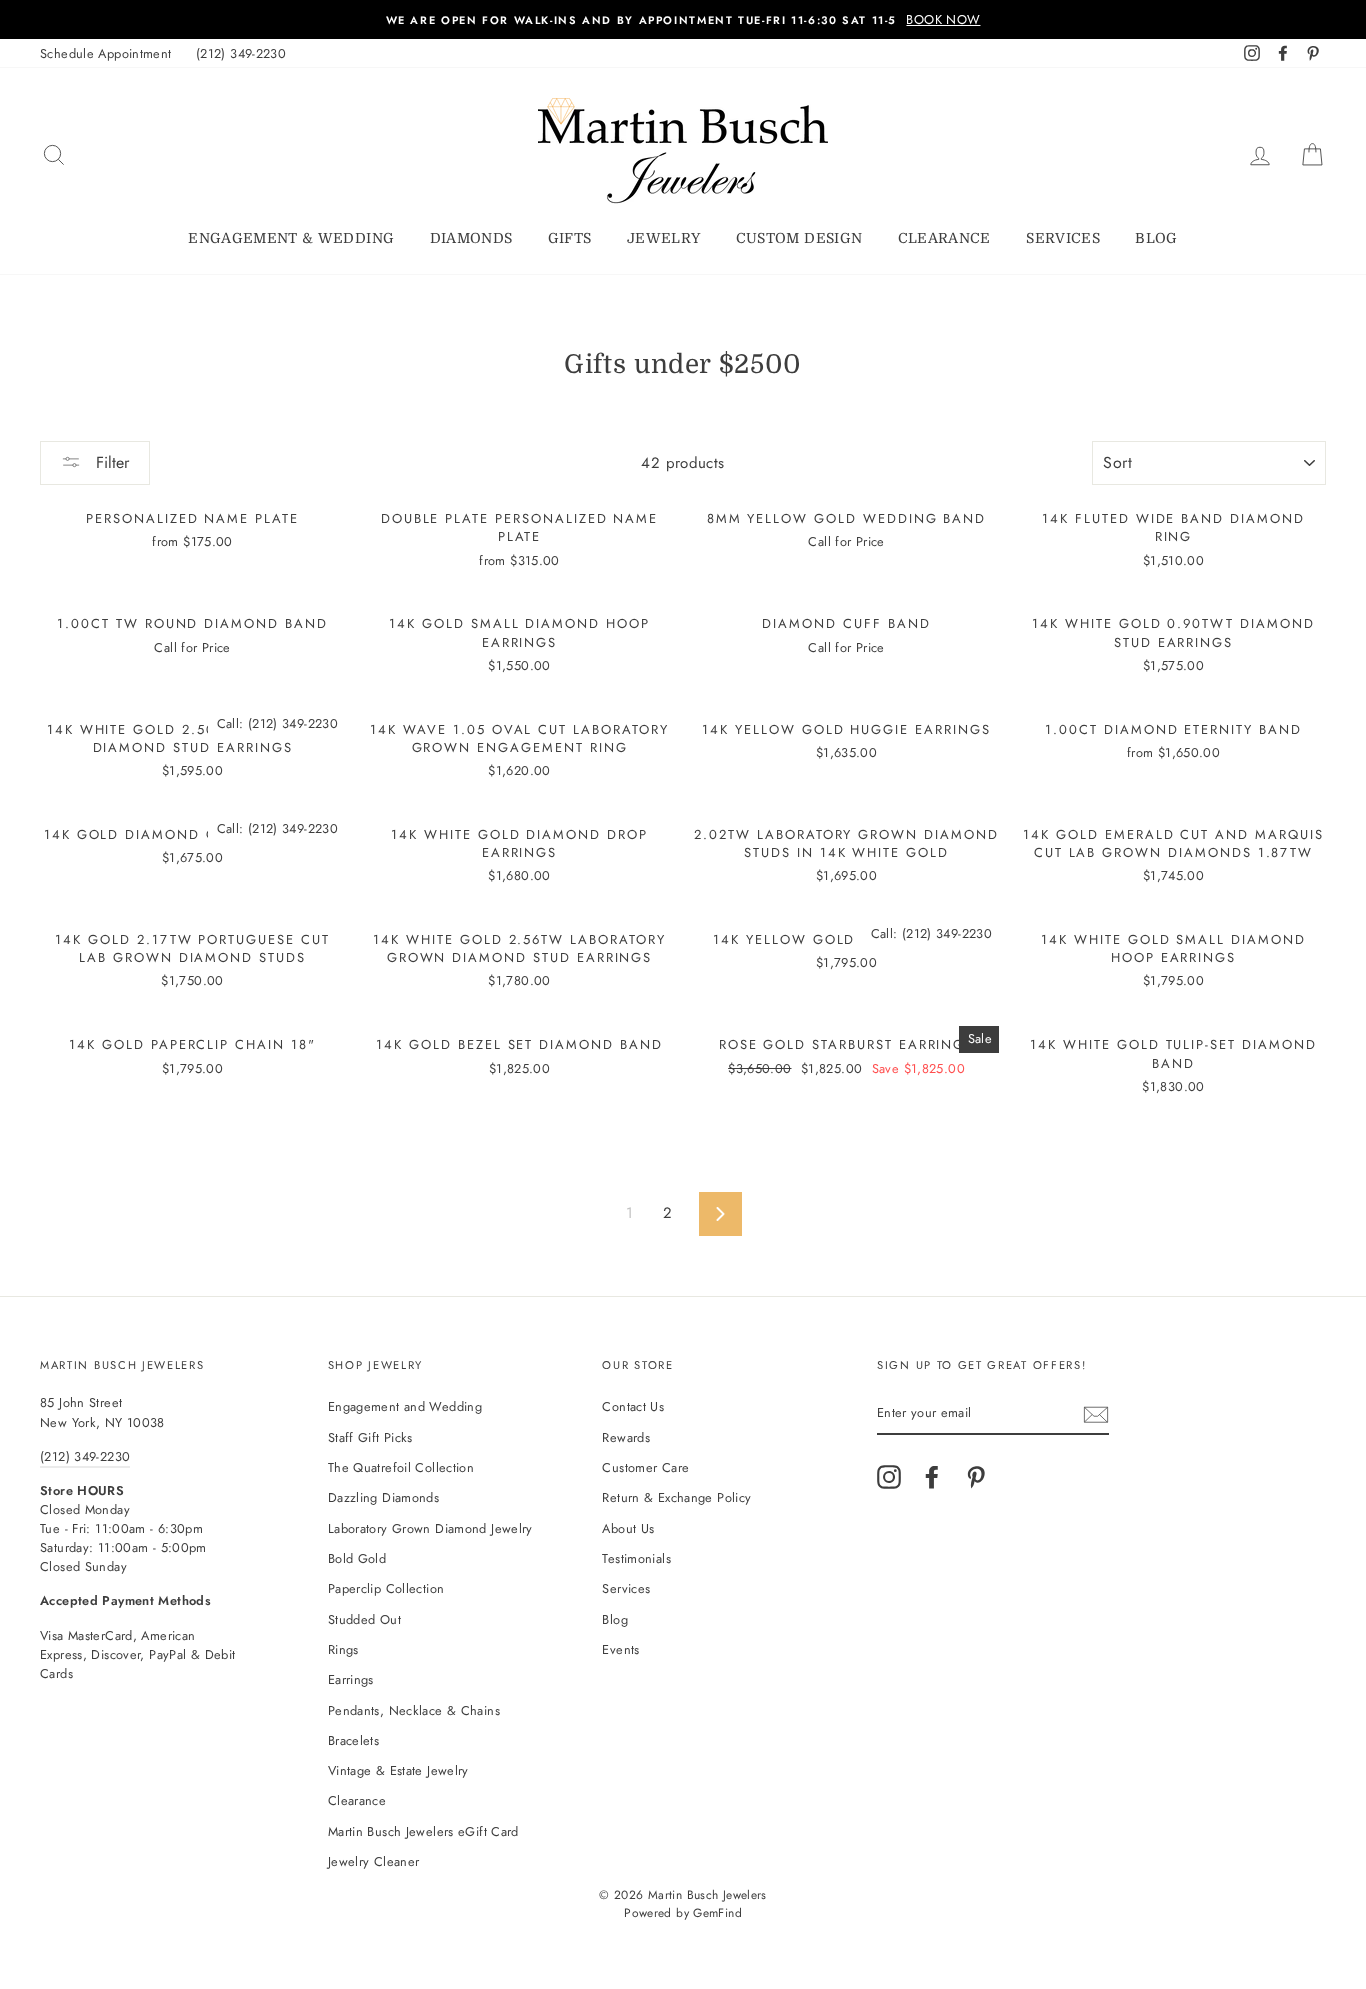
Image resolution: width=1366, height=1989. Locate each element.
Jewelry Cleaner (374, 1861)
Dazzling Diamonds (383, 1497)
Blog (1156, 238)
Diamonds (471, 238)
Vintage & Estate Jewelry (398, 1770)
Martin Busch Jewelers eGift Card (423, 1831)
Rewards (626, 1437)
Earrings (351, 1679)
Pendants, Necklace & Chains (414, 1710)
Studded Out (364, 1619)
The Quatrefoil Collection (401, 1467)
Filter (110, 462)
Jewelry (663, 238)
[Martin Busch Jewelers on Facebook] (932, 1477)
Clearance (944, 238)
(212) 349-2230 (241, 53)
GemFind (717, 1913)
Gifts (570, 238)
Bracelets (353, 1740)
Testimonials (636, 1558)
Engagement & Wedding (291, 238)
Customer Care (645, 1467)
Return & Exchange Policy (676, 1497)
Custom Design (799, 238)
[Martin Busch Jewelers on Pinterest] (976, 1477)
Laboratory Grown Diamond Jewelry (430, 1528)
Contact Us (633, 1406)
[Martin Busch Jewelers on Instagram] (889, 1477)
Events (620, 1649)
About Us (628, 1528)
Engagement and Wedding (405, 1406)
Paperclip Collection (386, 1588)
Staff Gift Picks (370, 1437)
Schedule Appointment (106, 53)
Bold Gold (357, 1558)
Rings (343, 1649)
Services (1063, 238)
